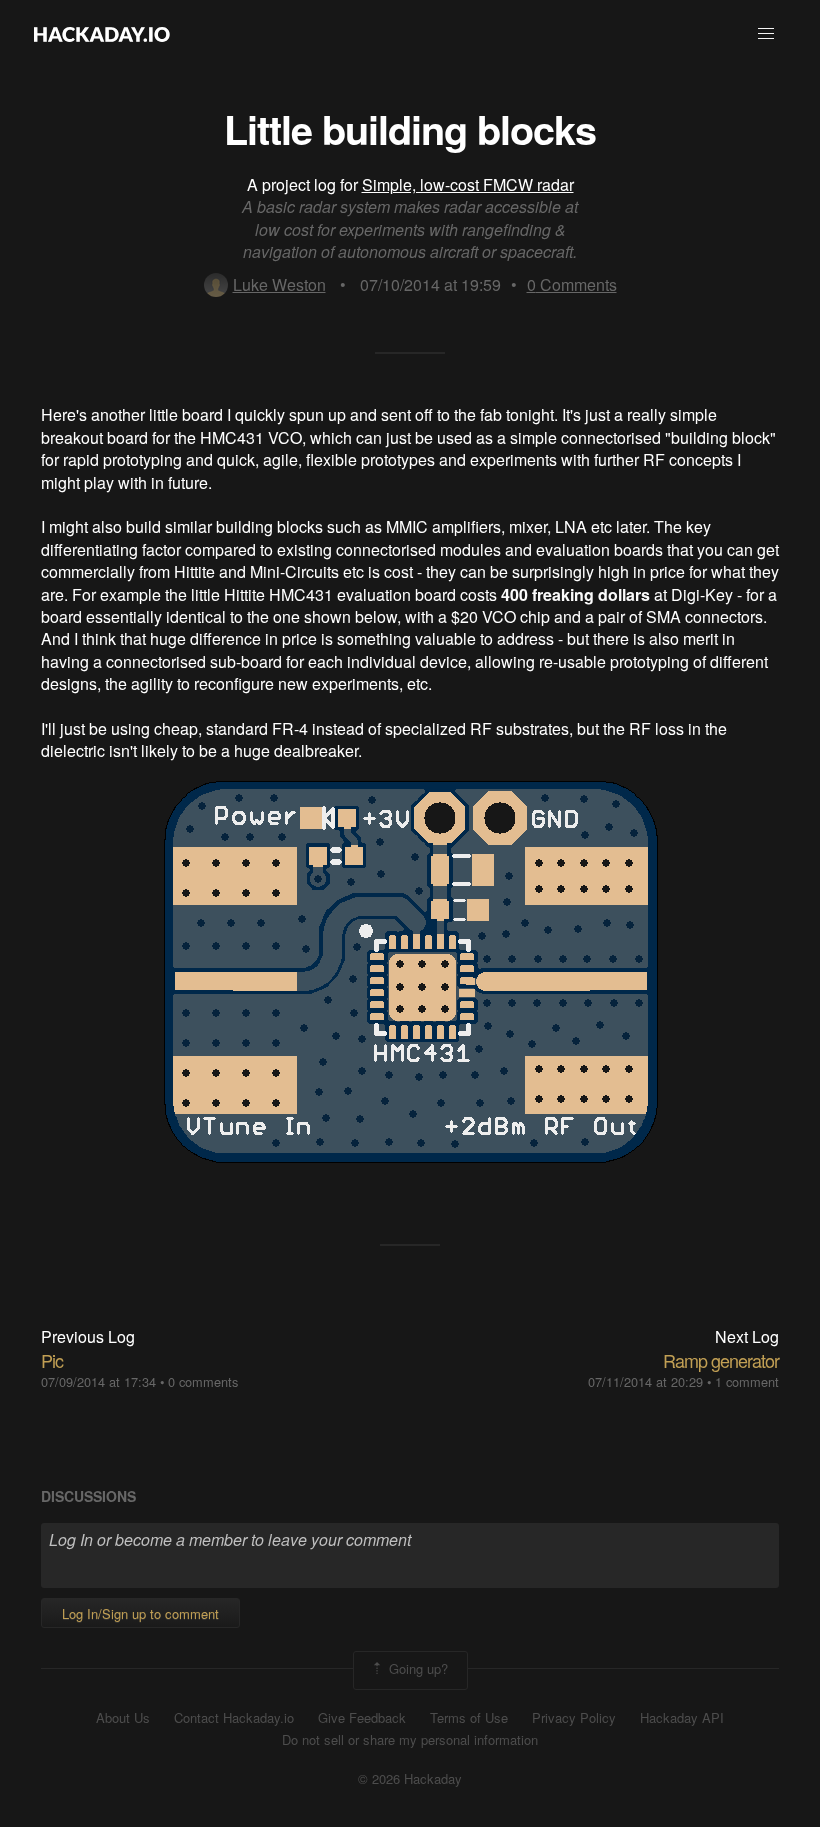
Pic (52, 1360)
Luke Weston (279, 284)
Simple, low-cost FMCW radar (468, 184)
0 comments (203, 1381)
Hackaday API (682, 1718)
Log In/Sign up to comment (140, 1613)
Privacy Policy (574, 1718)
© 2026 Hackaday (410, 1779)
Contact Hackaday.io (234, 1718)
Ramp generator (721, 1360)
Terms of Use (469, 1718)
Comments (572, 284)
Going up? (416, 1668)
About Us (123, 1718)
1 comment (747, 1381)
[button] (766, 34)
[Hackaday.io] (102, 34)
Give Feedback (362, 1718)
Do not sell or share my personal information (410, 1740)
